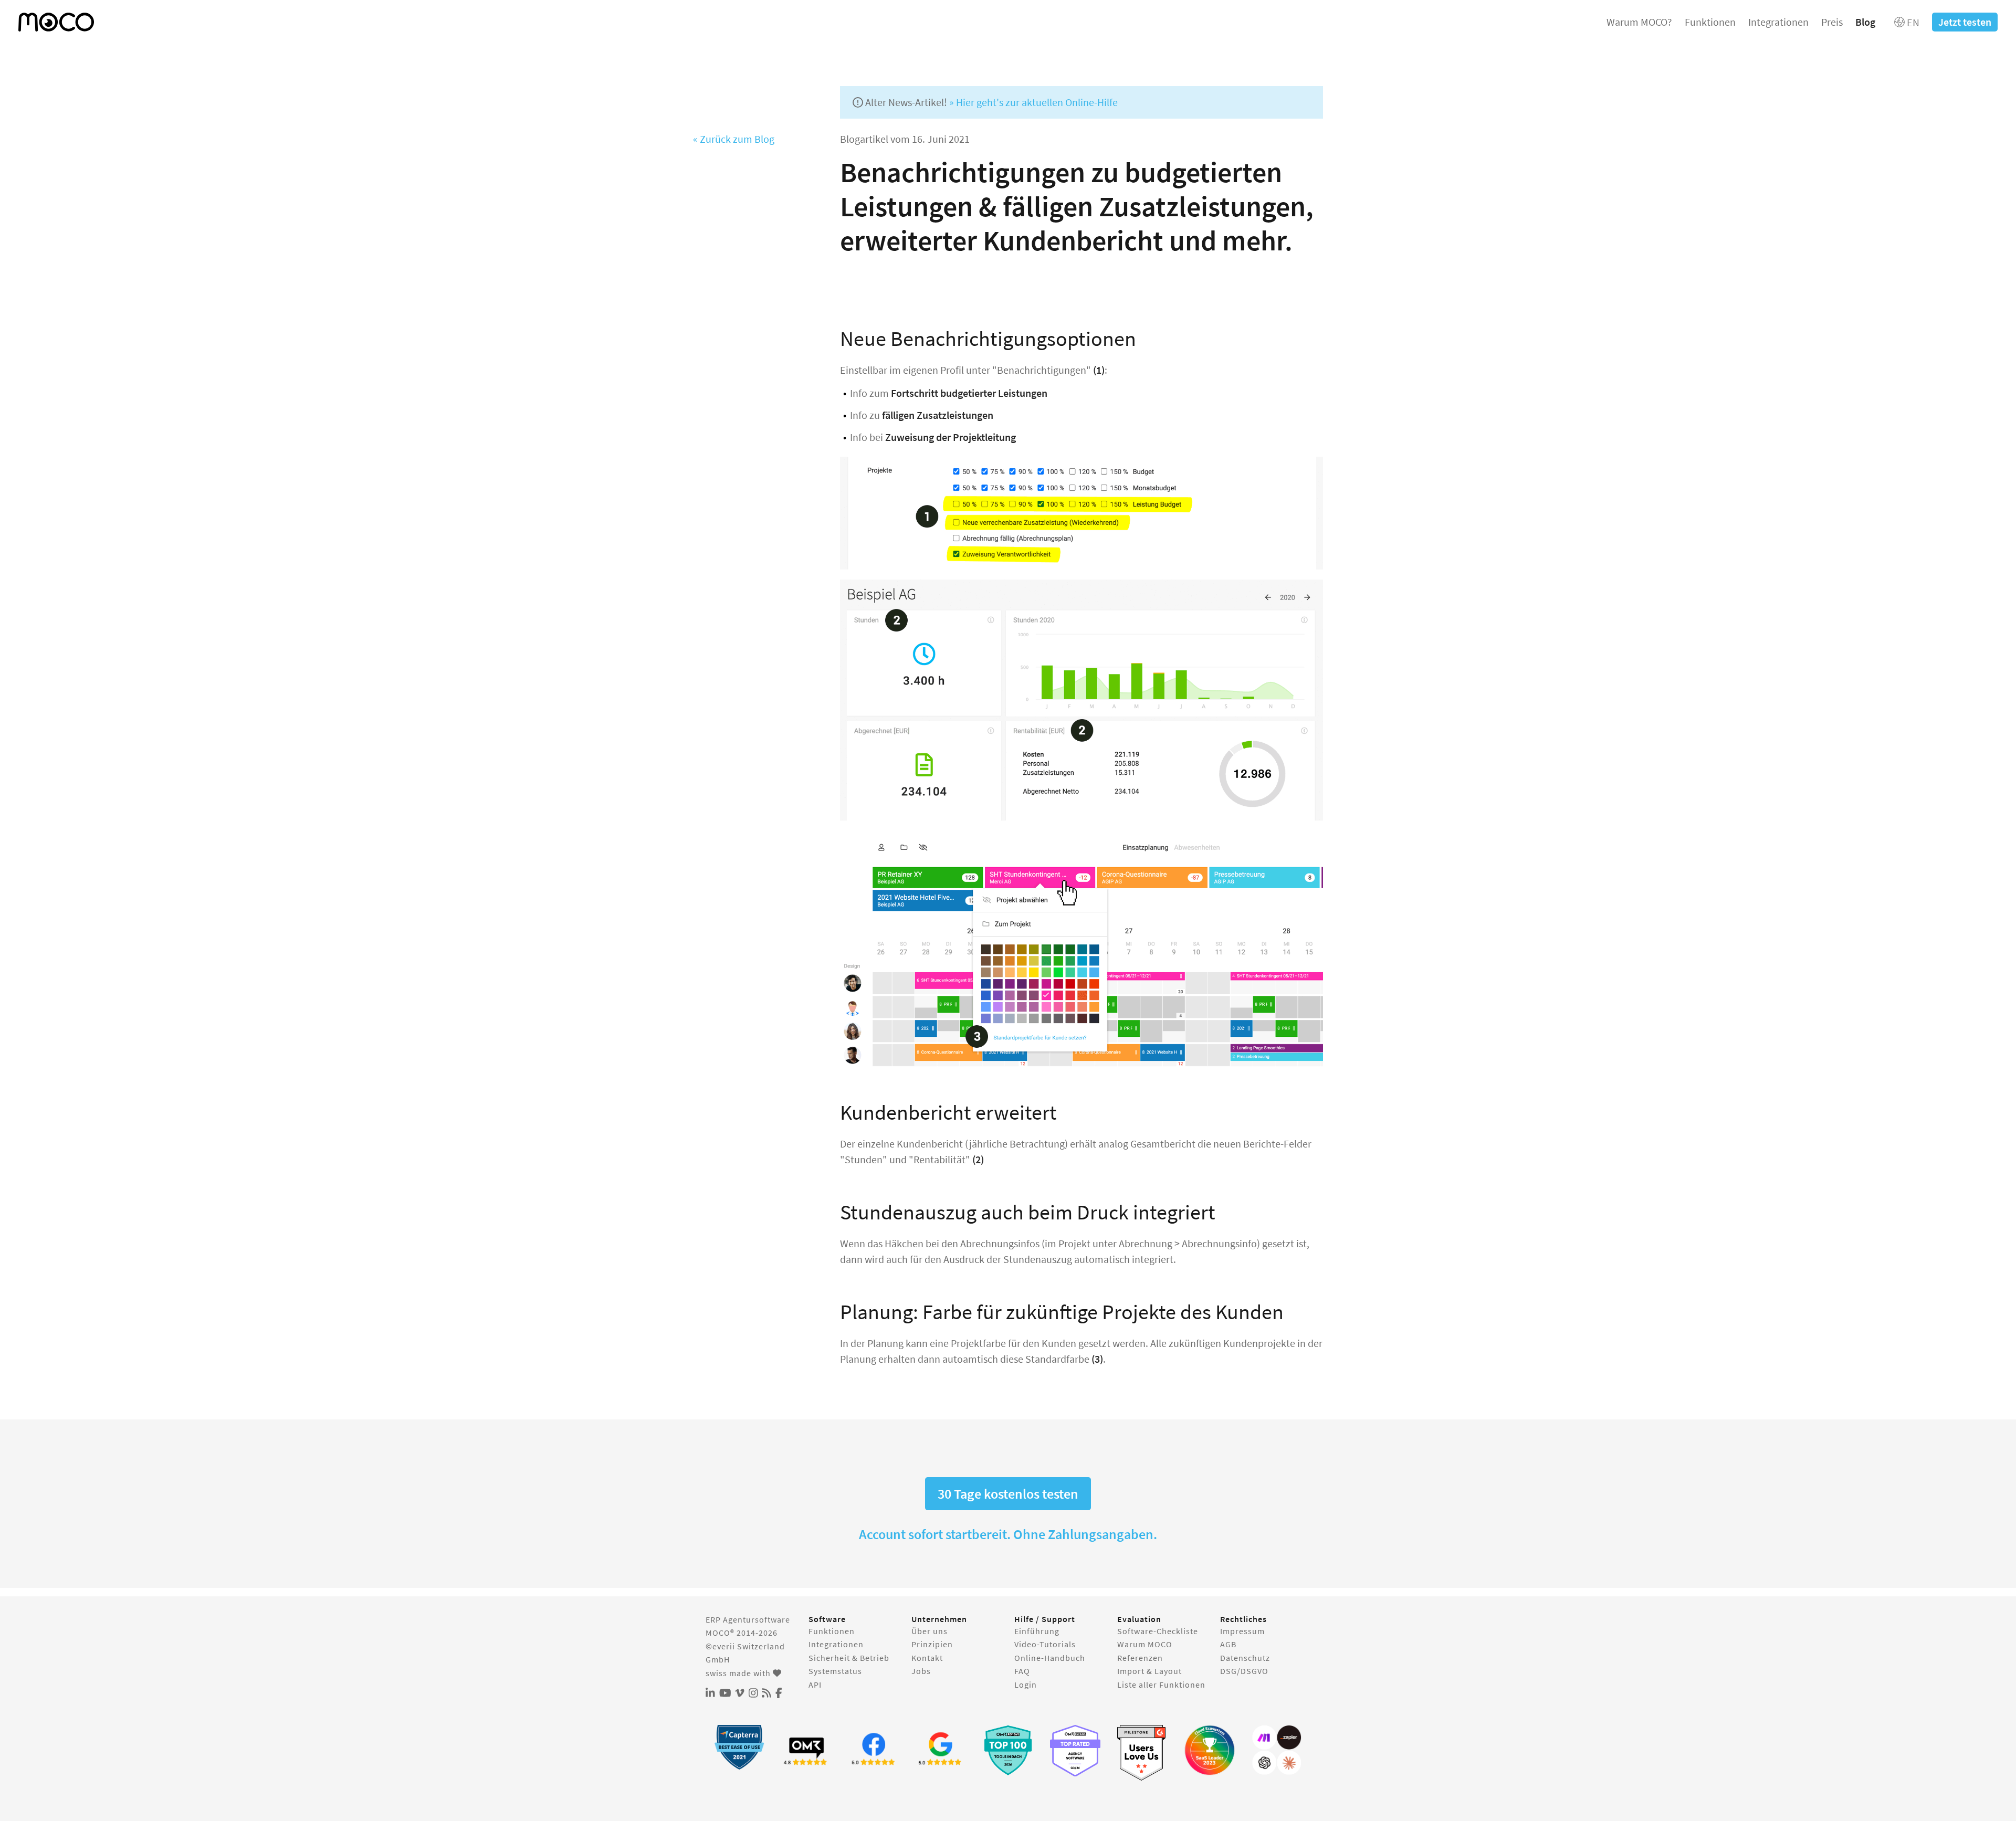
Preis (1832, 22)
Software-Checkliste (1158, 1631)
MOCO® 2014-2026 (742, 1633)
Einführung (1037, 1631)
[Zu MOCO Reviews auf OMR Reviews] (1008, 1750)
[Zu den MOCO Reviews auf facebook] (874, 1750)
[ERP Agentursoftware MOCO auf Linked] (710, 1693)
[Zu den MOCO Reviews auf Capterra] (739, 1747)
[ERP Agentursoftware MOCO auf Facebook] (779, 1693)
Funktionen (1710, 22)
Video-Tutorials (1045, 1644)
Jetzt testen (1965, 22)
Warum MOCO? (1639, 22)
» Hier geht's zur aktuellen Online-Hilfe (1033, 102)
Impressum (1242, 1631)
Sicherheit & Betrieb (849, 1658)
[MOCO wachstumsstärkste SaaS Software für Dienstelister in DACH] (1210, 1750)
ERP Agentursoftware (748, 1619)
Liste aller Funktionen (1161, 1685)
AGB (1228, 1644)
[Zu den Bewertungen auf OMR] (806, 1750)
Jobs (921, 1671)
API (815, 1685)
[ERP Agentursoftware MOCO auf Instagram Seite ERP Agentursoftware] (753, 1693)
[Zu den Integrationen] (1277, 1750)
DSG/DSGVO (1244, 1671)
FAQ (1022, 1671)
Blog (1865, 22)
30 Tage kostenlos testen (1008, 1494)
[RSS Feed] (766, 1693)
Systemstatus (835, 1671)
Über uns (930, 1631)
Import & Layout (1149, 1671)
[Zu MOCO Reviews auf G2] (1142, 1753)
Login (1026, 1685)
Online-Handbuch (1050, 1658)
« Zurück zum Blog (734, 139)
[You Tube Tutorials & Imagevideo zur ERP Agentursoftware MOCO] (725, 1693)
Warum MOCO (1145, 1644)
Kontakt (927, 1658)
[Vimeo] (740, 1693)
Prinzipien (932, 1644)
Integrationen (1778, 22)
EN (1912, 22)
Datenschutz (1245, 1658)
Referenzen (1140, 1658)
